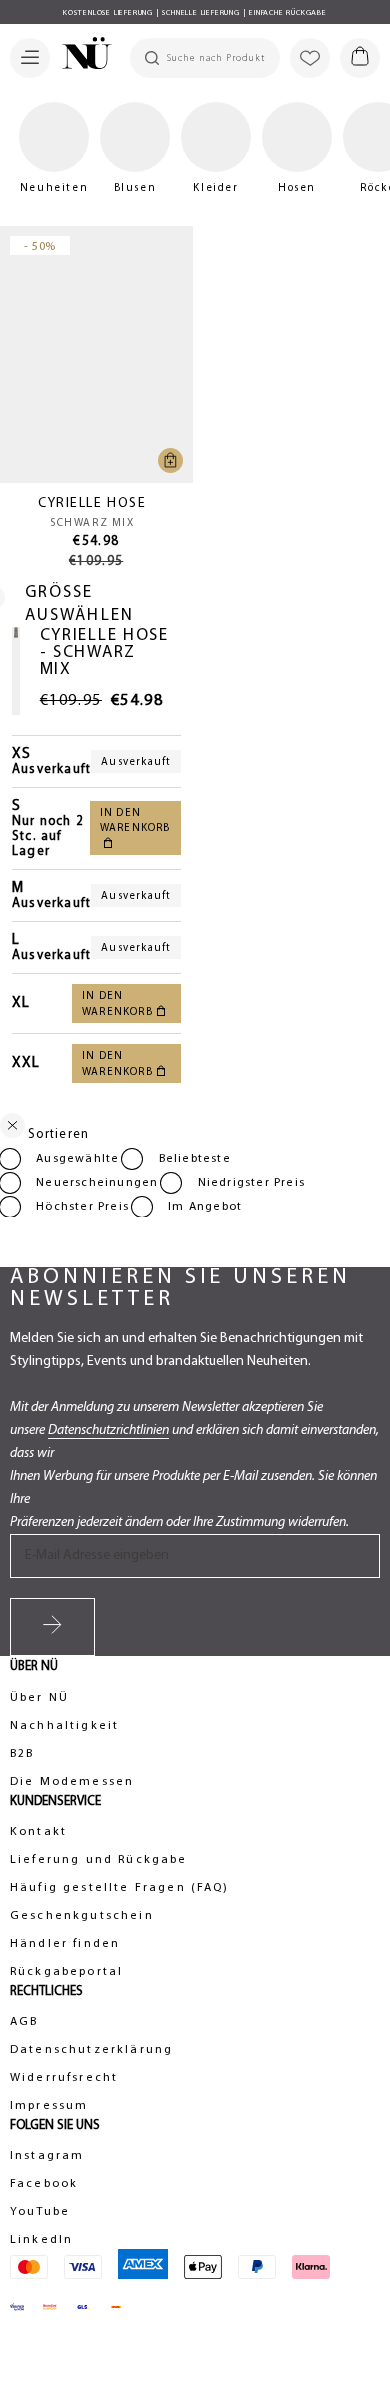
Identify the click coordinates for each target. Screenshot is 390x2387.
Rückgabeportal (66, 1972)
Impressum (49, 2106)
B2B (22, 1754)
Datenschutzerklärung (91, 2050)
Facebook (44, 2184)
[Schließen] (12, 1129)
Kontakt (38, 1832)
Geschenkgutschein (82, 1916)
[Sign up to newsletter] (52, 1627)
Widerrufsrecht (64, 2078)
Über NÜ (39, 1698)
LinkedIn (41, 2240)
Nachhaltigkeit (64, 1726)
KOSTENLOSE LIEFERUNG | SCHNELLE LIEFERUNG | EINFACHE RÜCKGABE (195, 13)
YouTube (40, 2212)
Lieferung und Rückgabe (99, 1860)
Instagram (47, 2156)
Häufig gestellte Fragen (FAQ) (120, 1888)
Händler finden (65, 1944)
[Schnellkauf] (170, 460)
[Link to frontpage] (81, 56)
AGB (24, 2022)
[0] (360, 58)
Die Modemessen (72, 1782)
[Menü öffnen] (30, 58)
